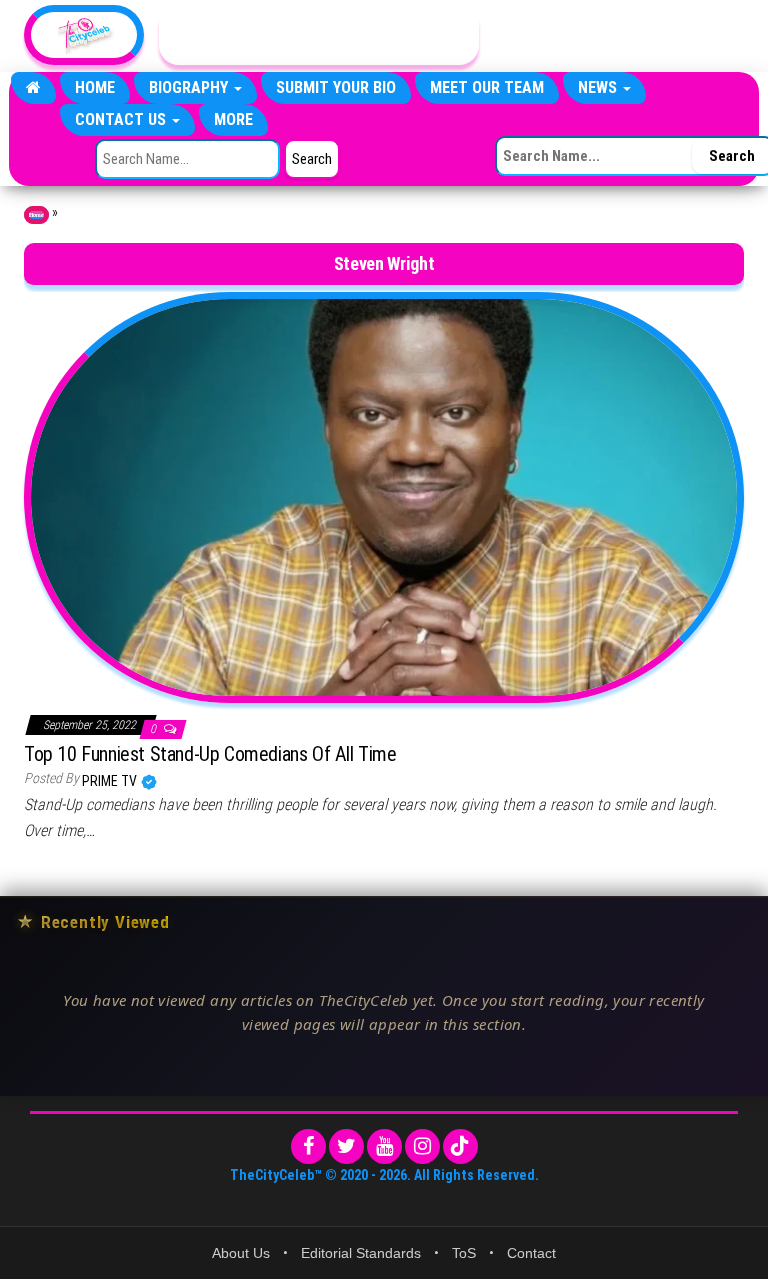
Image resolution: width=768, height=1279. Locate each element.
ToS (464, 1253)
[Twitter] (346, 1146)
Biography (190, 87)
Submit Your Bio (336, 87)
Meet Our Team (487, 87)
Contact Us (122, 119)
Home (95, 87)
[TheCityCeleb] (33, 88)
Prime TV (111, 781)
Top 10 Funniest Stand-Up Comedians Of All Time (210, 754)
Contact (531, 1253)
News (599, 87)
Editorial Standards (361, 1253)
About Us (241, 1253)
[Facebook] (308, 1146)
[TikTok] (460, 1146)
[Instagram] (422, 1146)
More (233, 119)
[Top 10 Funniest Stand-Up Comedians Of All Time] (384, 496)
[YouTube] (384, 1146)
